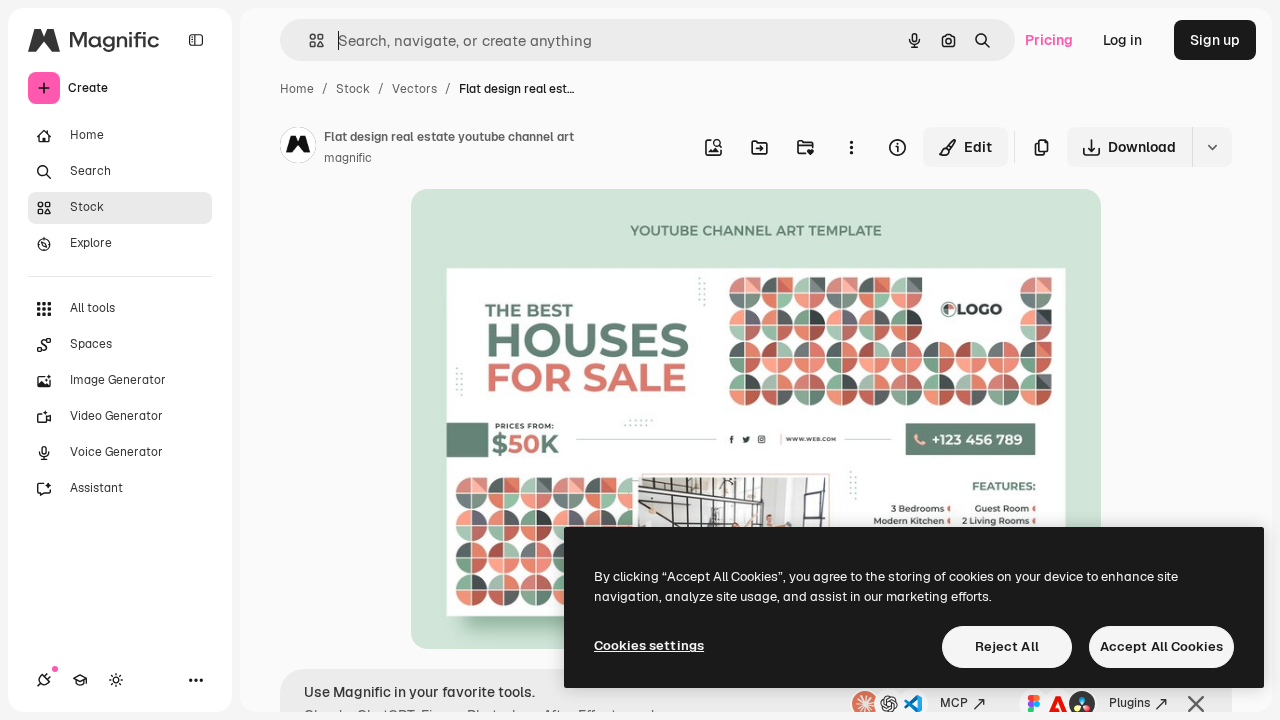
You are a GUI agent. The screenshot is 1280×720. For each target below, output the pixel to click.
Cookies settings (649, 645)
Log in (1122, 40)
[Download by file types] (1212, 147)
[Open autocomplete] (308, 40)
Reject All (1007, 646)
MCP (954, 703)
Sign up (1215, 40)
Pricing (1049, 40)
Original (539, 227)
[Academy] (80, 680)
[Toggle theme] (116, 680)
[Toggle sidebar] (196, 40)
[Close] (1196, 704)
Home (297, 89)
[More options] (851, 147)
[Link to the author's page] (298, 148)
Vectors (414, 89)
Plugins (1129, 703)
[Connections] (44, 680)
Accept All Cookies (1161, 646)
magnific (348, 158)
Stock (353, 89)
